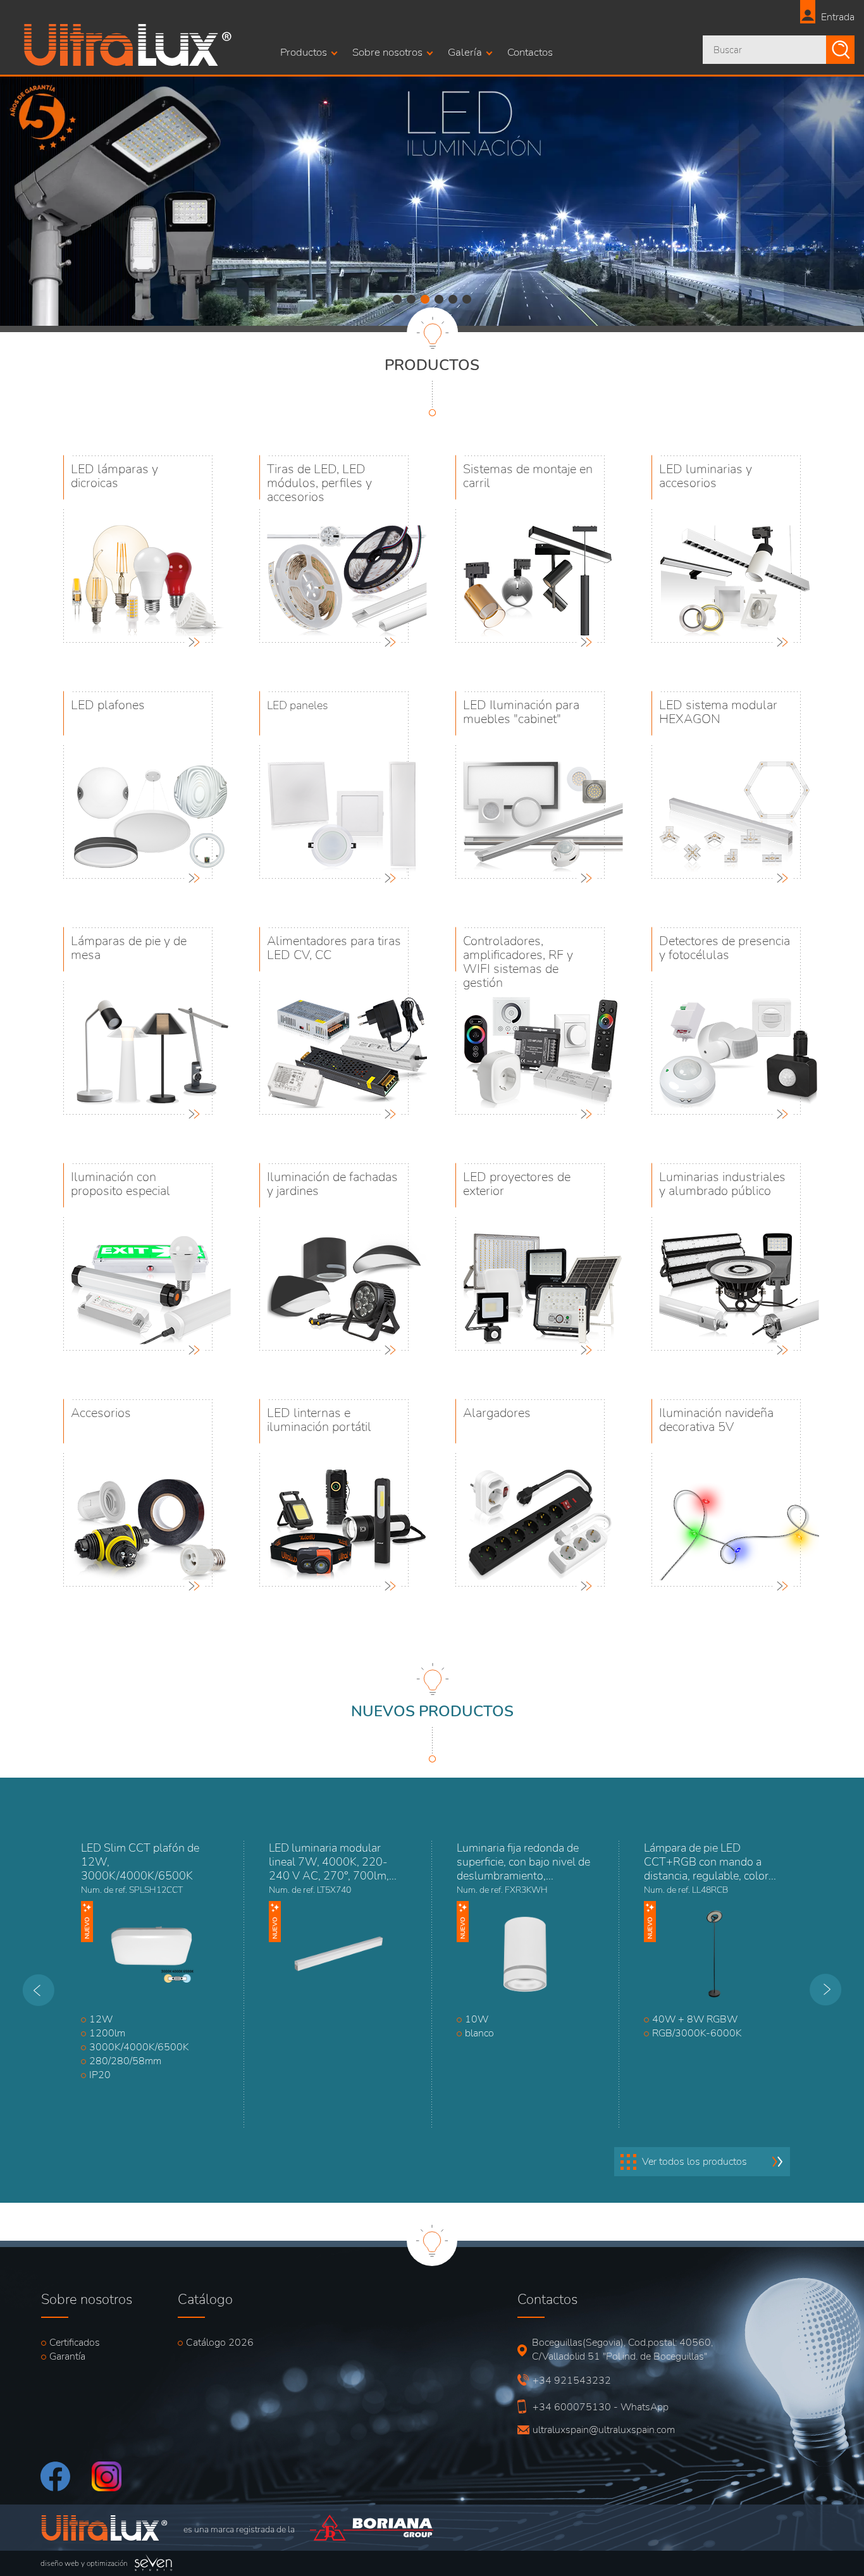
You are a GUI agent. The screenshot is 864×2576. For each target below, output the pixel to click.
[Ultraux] (128, 63)
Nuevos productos (432, 1711)
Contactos (530, 52)
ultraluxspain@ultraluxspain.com (599, 2430)
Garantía (67, 2356)
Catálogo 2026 (220, 2343)
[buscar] (840, 50)
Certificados (75, 2343)
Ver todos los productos (694, 2162)
